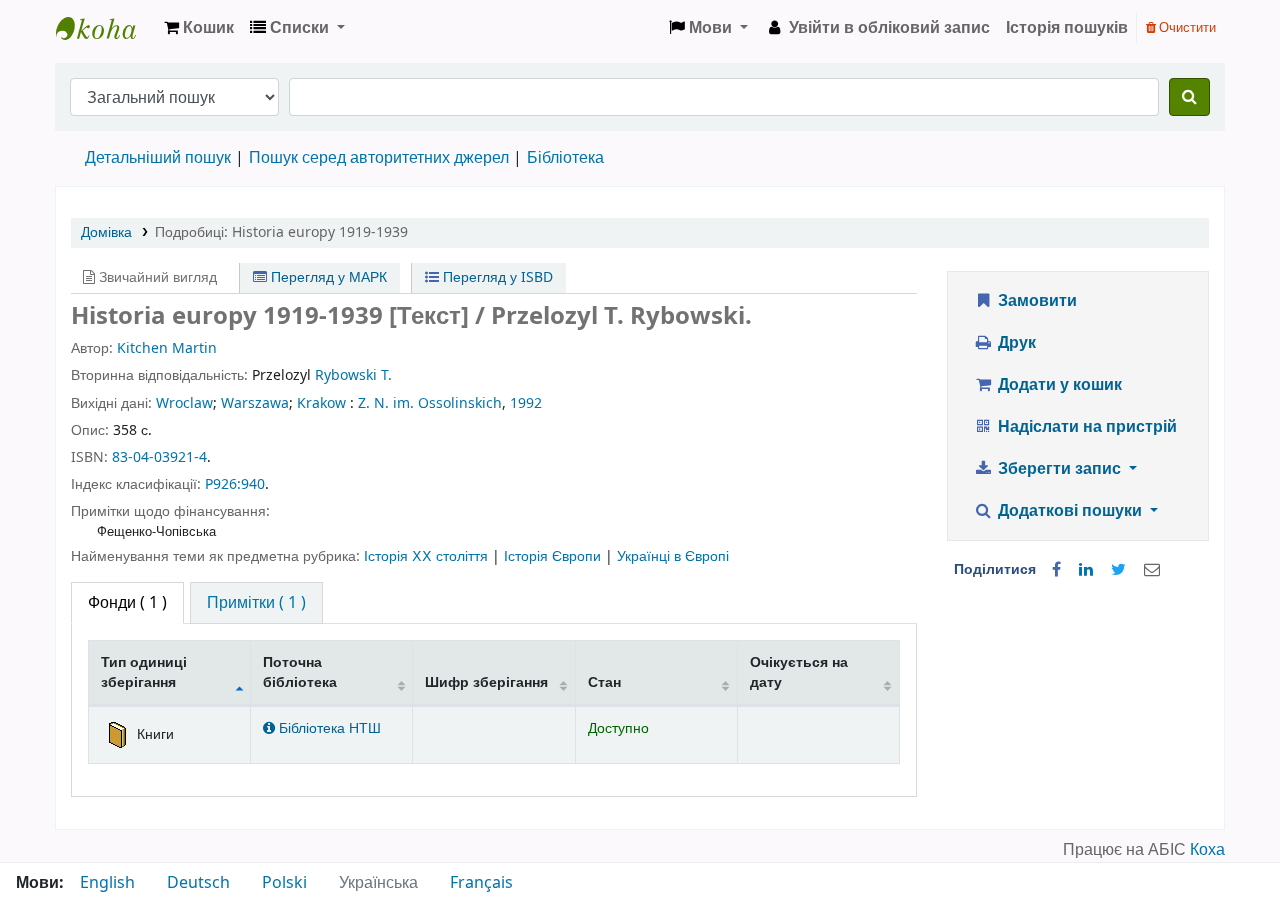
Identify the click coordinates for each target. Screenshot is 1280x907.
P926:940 (235, 484)
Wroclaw (184, 403)
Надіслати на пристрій (1085, 427)
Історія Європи (554, 556)
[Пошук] (1189, 97)
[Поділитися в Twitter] (1118, 570)
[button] (199, 28)
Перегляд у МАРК (327, 277)
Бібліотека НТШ (328, 728)
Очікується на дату (799, 672)
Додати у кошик (1058, 385)
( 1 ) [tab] (127, 603)
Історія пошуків (1067, 28)
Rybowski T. (353, 375)
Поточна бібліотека (300, 672)
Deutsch (198, 883)
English (107, 883)
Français (481, 883)
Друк (1015, 343)
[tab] (256, 603)
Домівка (106, 232)
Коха (1207, 850)
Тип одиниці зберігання (144, 672)
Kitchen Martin (167, 348)
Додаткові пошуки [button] (1070, 511)
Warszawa (255, 403)
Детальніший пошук (158, 158)
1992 (526, 403)
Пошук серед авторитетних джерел (379, 158)
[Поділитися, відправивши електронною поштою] (1152, 570)
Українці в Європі (673, 556)
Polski (284, 883)
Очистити (1186, 27)
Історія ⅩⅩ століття (428, 556)
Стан (604, 682)
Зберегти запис (1059, 469)
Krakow (321, 403)
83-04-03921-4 (159, 457)
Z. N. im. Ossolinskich (430, 403)
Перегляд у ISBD (496, 277)
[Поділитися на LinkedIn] (1086, 570)
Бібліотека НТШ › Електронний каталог (106, 28)
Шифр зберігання (486, 682)
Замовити (1035, 301)
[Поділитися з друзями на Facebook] (1056, 570)
